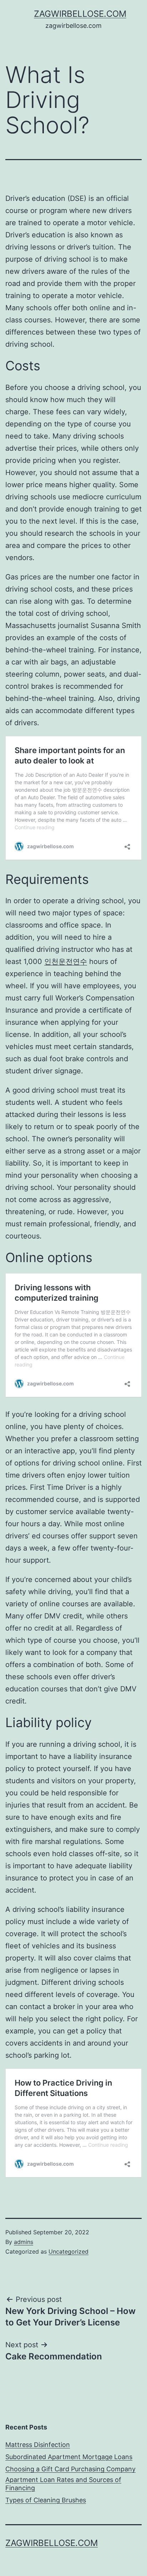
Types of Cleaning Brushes (46, 2500)
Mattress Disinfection (38, 2445)
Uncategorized (69, 2251)
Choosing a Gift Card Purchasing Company (70, 2469)
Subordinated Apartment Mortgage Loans (69, 2457)
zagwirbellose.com (80, 14)
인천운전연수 (66, 961)
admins (24, 2242)
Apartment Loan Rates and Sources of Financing (63, 2484)
